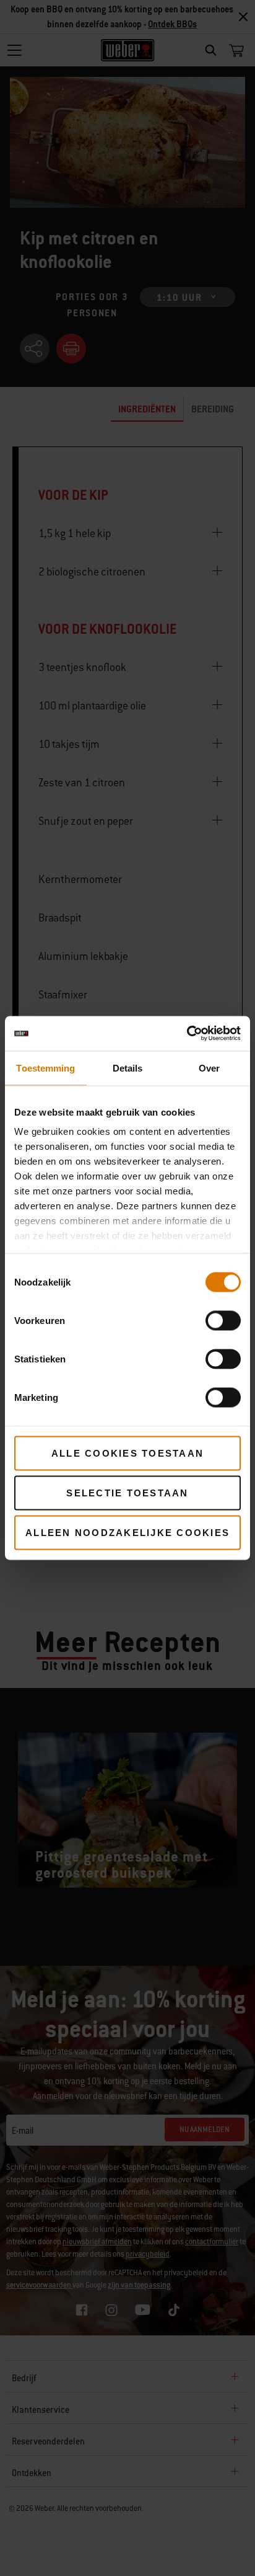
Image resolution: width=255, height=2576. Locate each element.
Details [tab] (128, 1068)
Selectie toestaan (127, 1492)
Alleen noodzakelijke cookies (127, 1532)
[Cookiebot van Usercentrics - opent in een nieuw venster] (187, 1034)
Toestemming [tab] (45, 1068)
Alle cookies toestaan (127, 1453)
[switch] (223, 1320)
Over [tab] (209, 1068)
